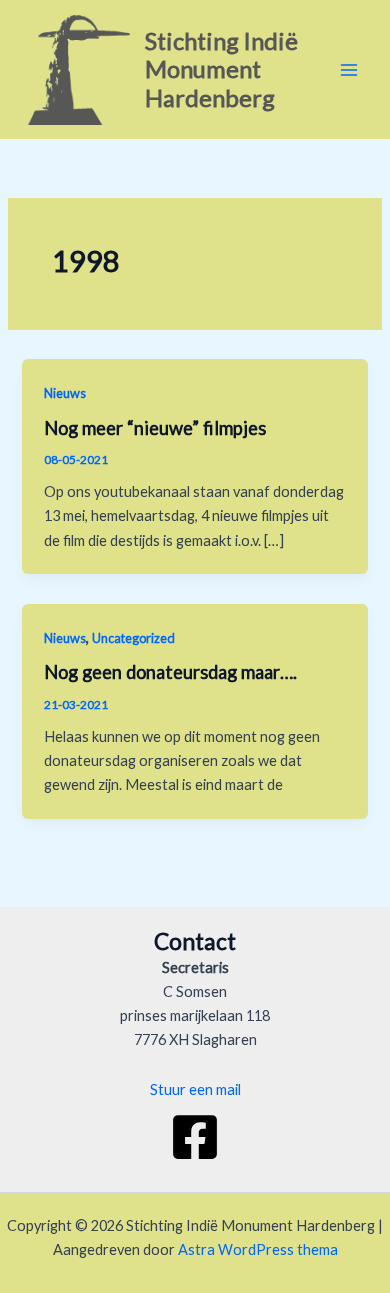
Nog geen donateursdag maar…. (170, 672)
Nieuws (65, 393)
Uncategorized (133, 638)
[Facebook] (195, 1137)
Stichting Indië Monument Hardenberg (221, 69)
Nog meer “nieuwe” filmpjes (155, 428)
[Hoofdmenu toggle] (349, 70)
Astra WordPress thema (258, 1249)
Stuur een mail (195, 1089)
